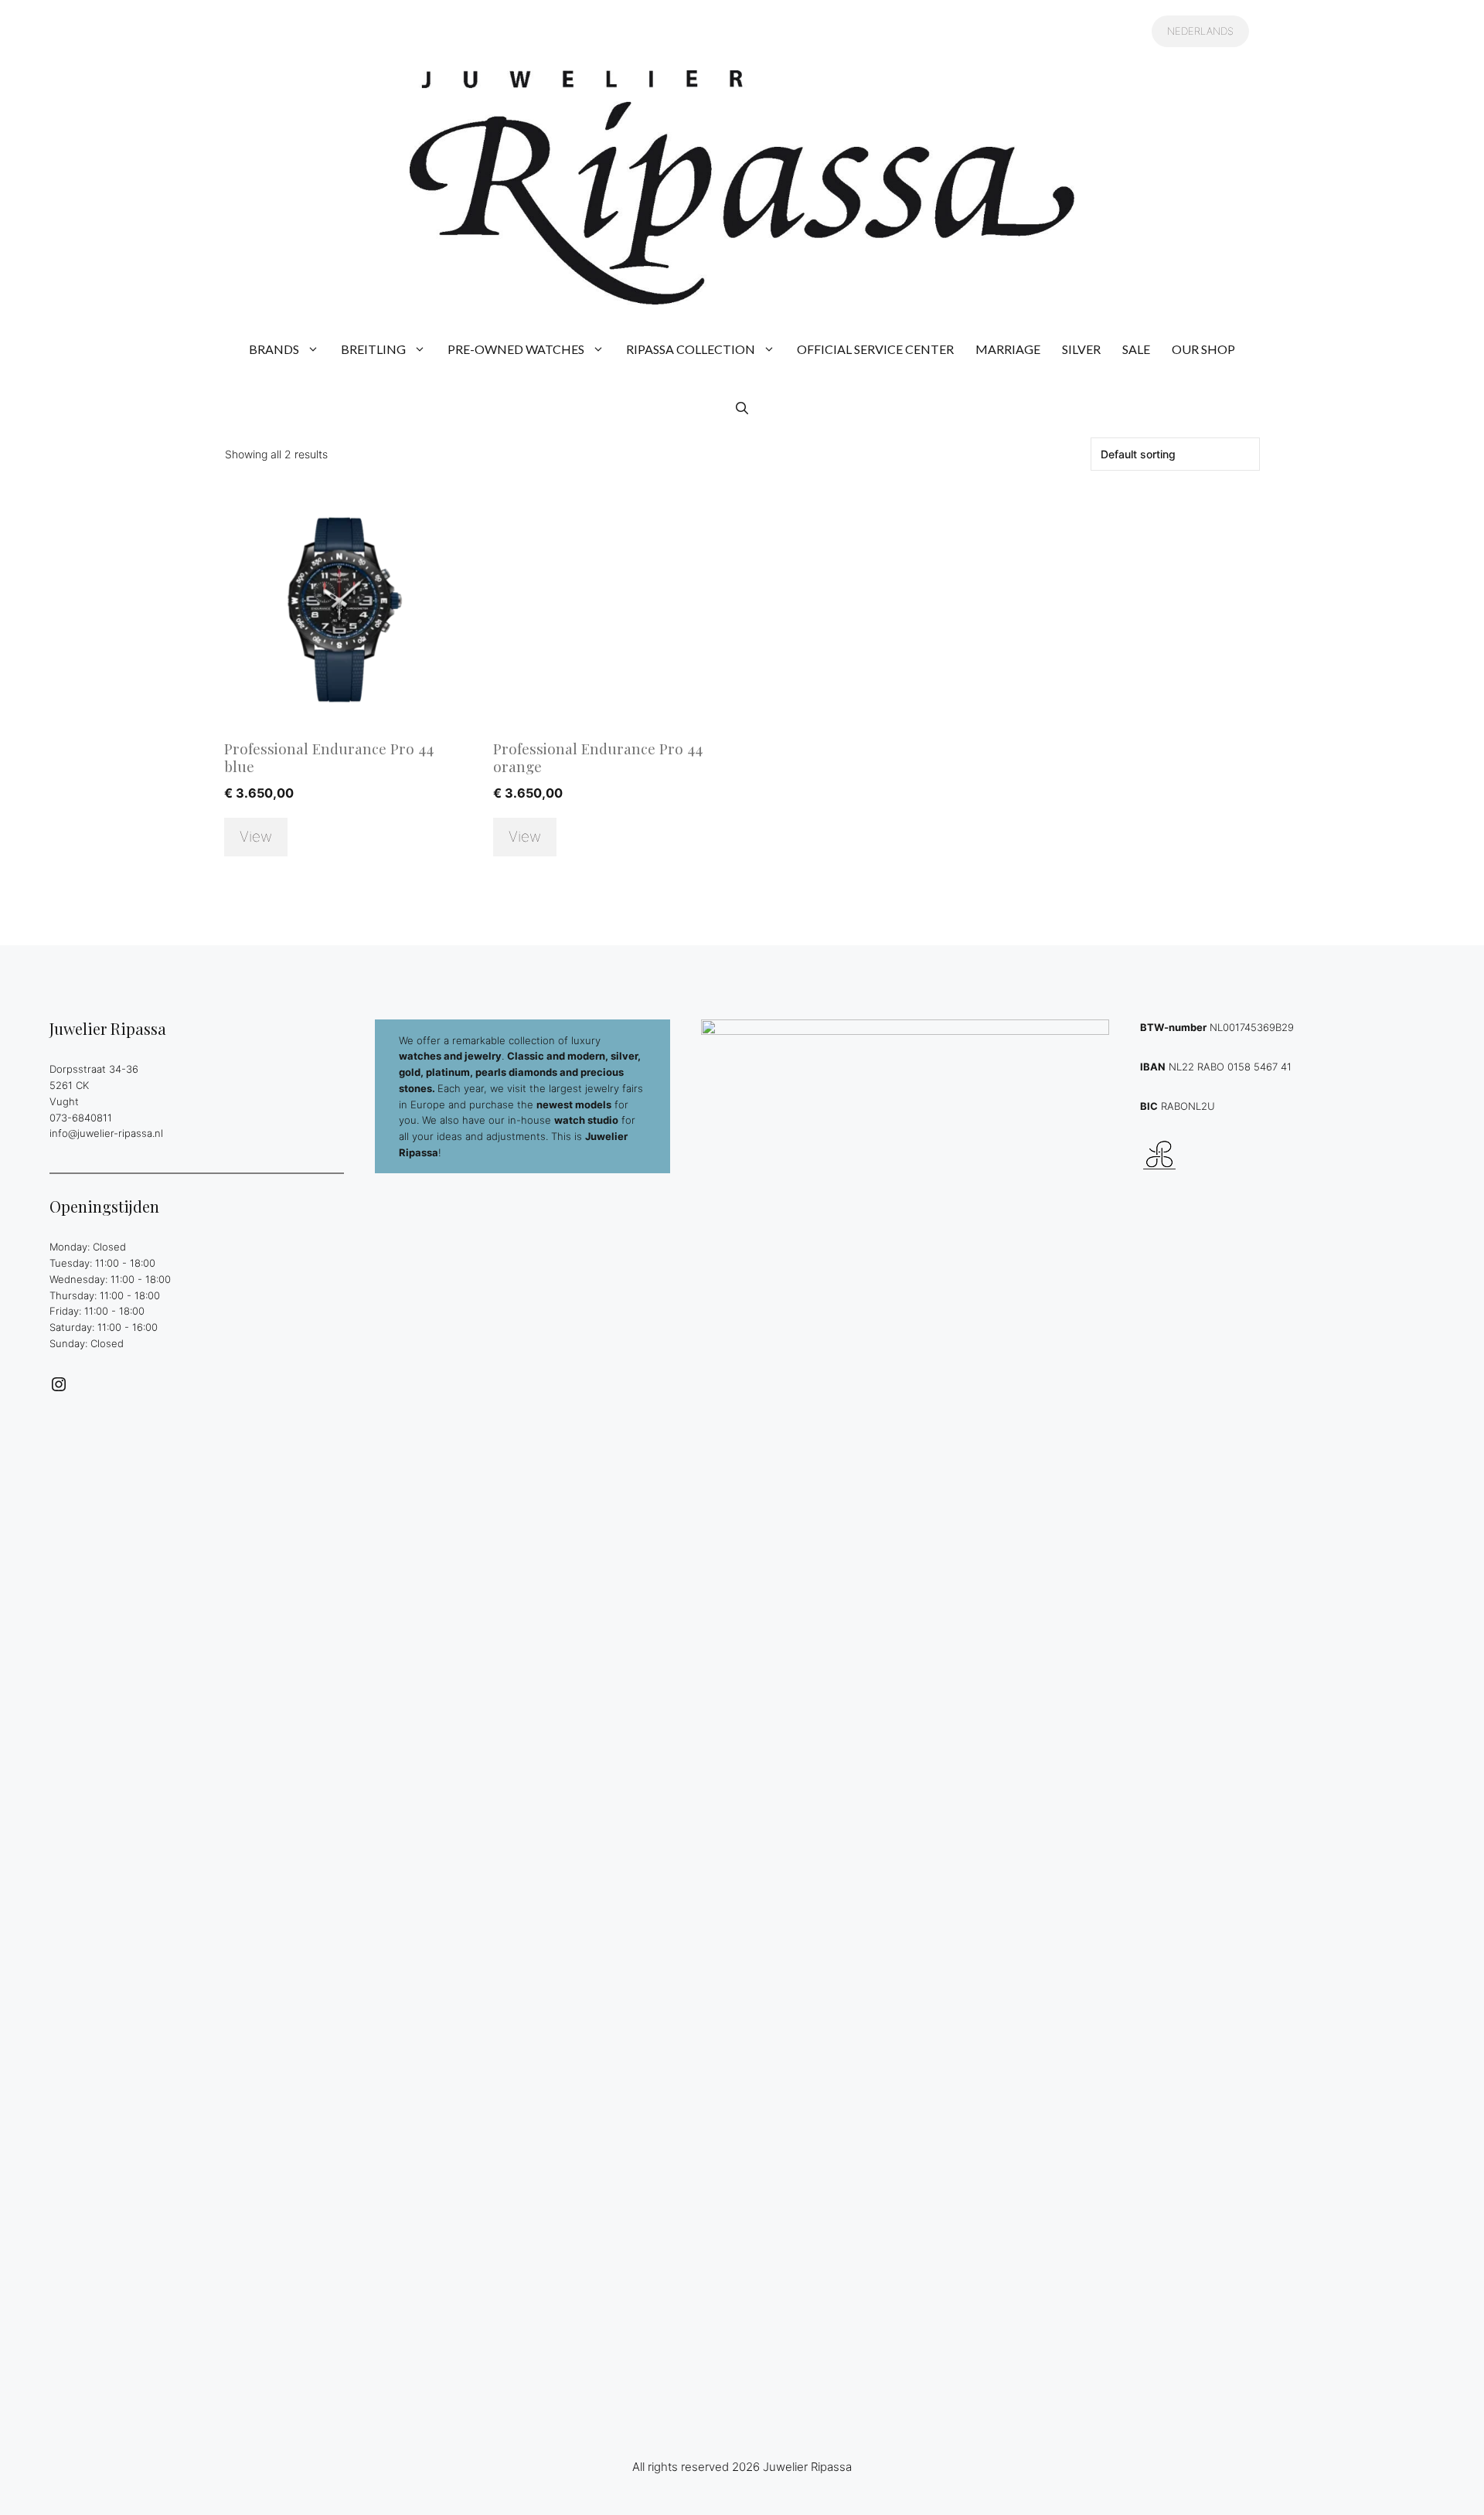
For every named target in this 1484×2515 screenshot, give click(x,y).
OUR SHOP (1203, 349)
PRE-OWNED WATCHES (516, 349)
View (256, 837)
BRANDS (274, 349)
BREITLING (373, 349)
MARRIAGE (1008, 349)
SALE (1136, 349)
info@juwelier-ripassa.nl (106, 1133)
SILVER (1081, 349)
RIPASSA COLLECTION (691, 349)
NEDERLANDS (1200, 31)
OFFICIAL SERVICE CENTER (875, 349)
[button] (742, 408)
